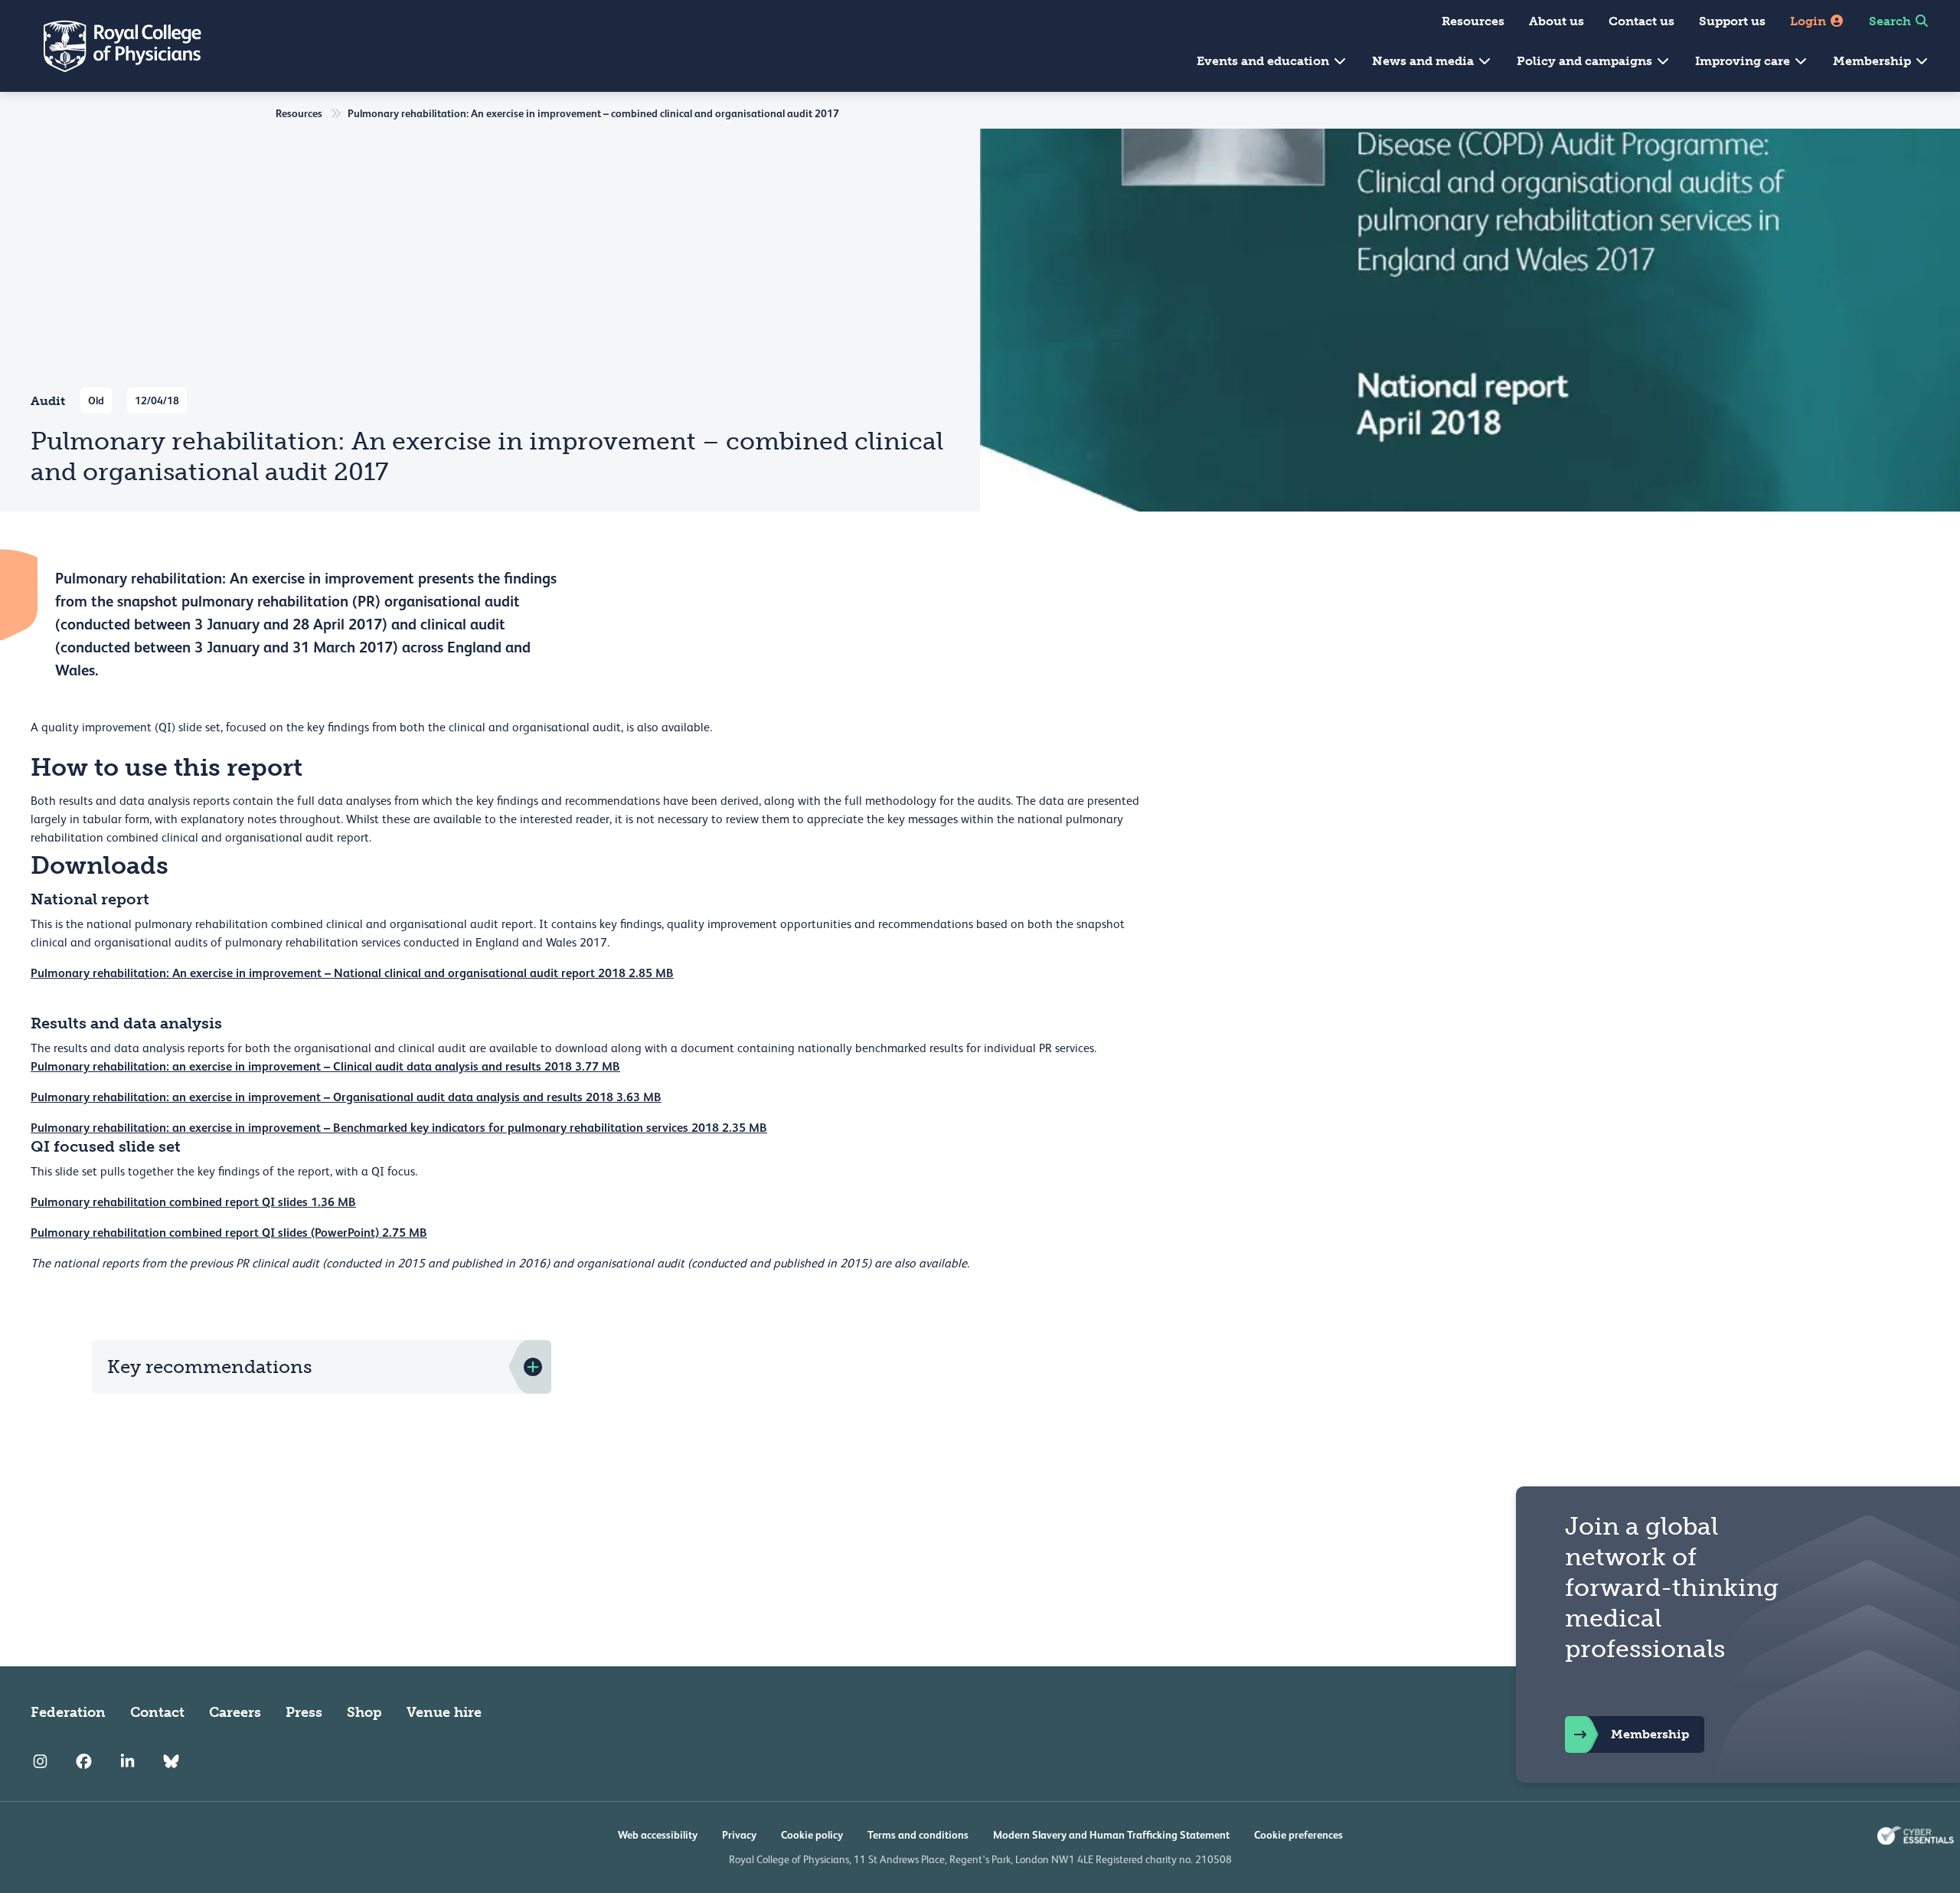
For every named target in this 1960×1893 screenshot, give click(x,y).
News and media (1424, 61)
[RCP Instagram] (40, 1761)
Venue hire (444, 1712)
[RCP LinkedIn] (127, 1761)
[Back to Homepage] (112, 46)
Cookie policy (812, 1835)
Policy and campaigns (1586, 61)
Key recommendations (210, 1367)
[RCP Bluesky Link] (171, 1761)
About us (1557, 21)
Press (304, 1712)
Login (1810, 21)
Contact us (1641, 21)
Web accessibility (658, 1835)
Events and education (1264, 61)
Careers (235, 1712)
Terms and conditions (918, 1835)
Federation (68, 1712)
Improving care (1744, 61)
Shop (364, 1712)
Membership (1873, 61)
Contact (157, 1712)
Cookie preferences (1298, 1835)
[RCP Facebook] (84, 1761)
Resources (1473, 21)
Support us (1732, 21)
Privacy (739, 1835)
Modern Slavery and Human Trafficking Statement (1111, 1835)
